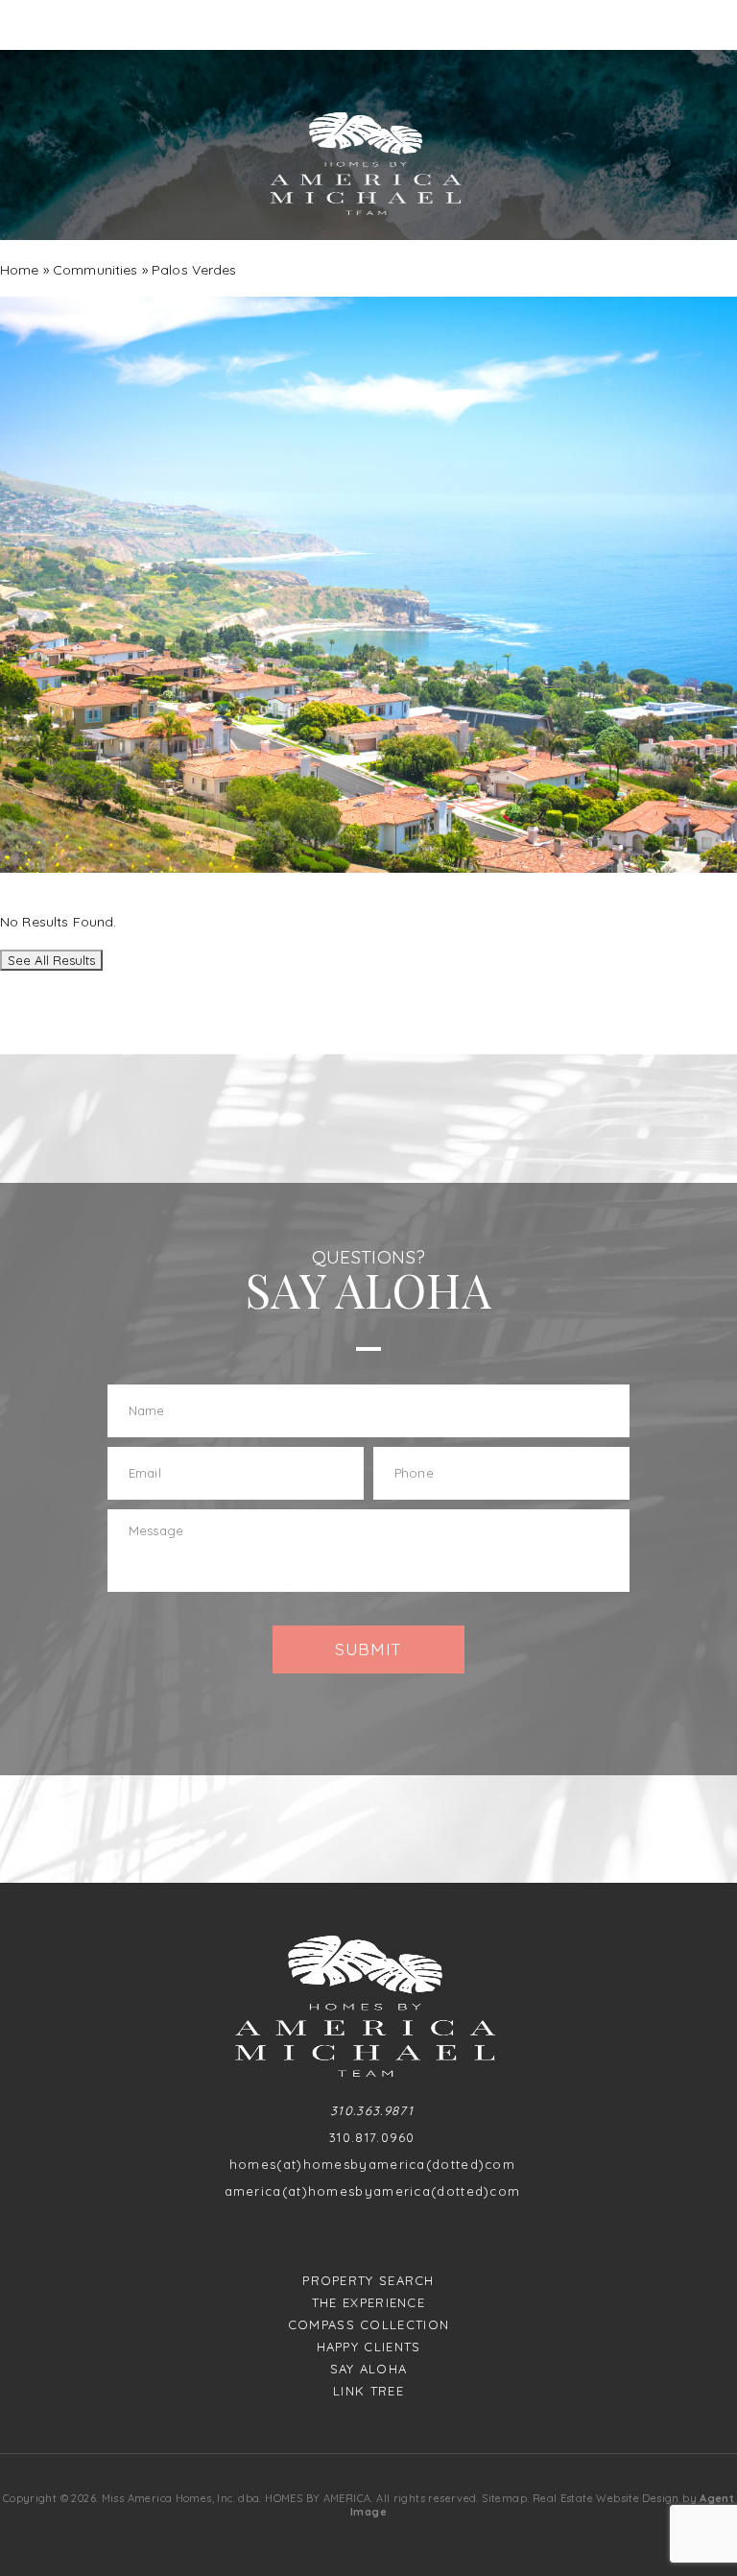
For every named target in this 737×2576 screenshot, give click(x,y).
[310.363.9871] (368, 25)
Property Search (368, 2281)
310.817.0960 (372, 2138)
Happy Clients (369, 2347)
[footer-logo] (369, 2006)
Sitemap (504, 2498)
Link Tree (368, 2391)
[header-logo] (368, 164)
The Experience (368, 2303)
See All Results (51, 960)
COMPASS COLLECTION (368, 2325)
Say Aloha (369, 2369)
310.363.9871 (372, 2111)
